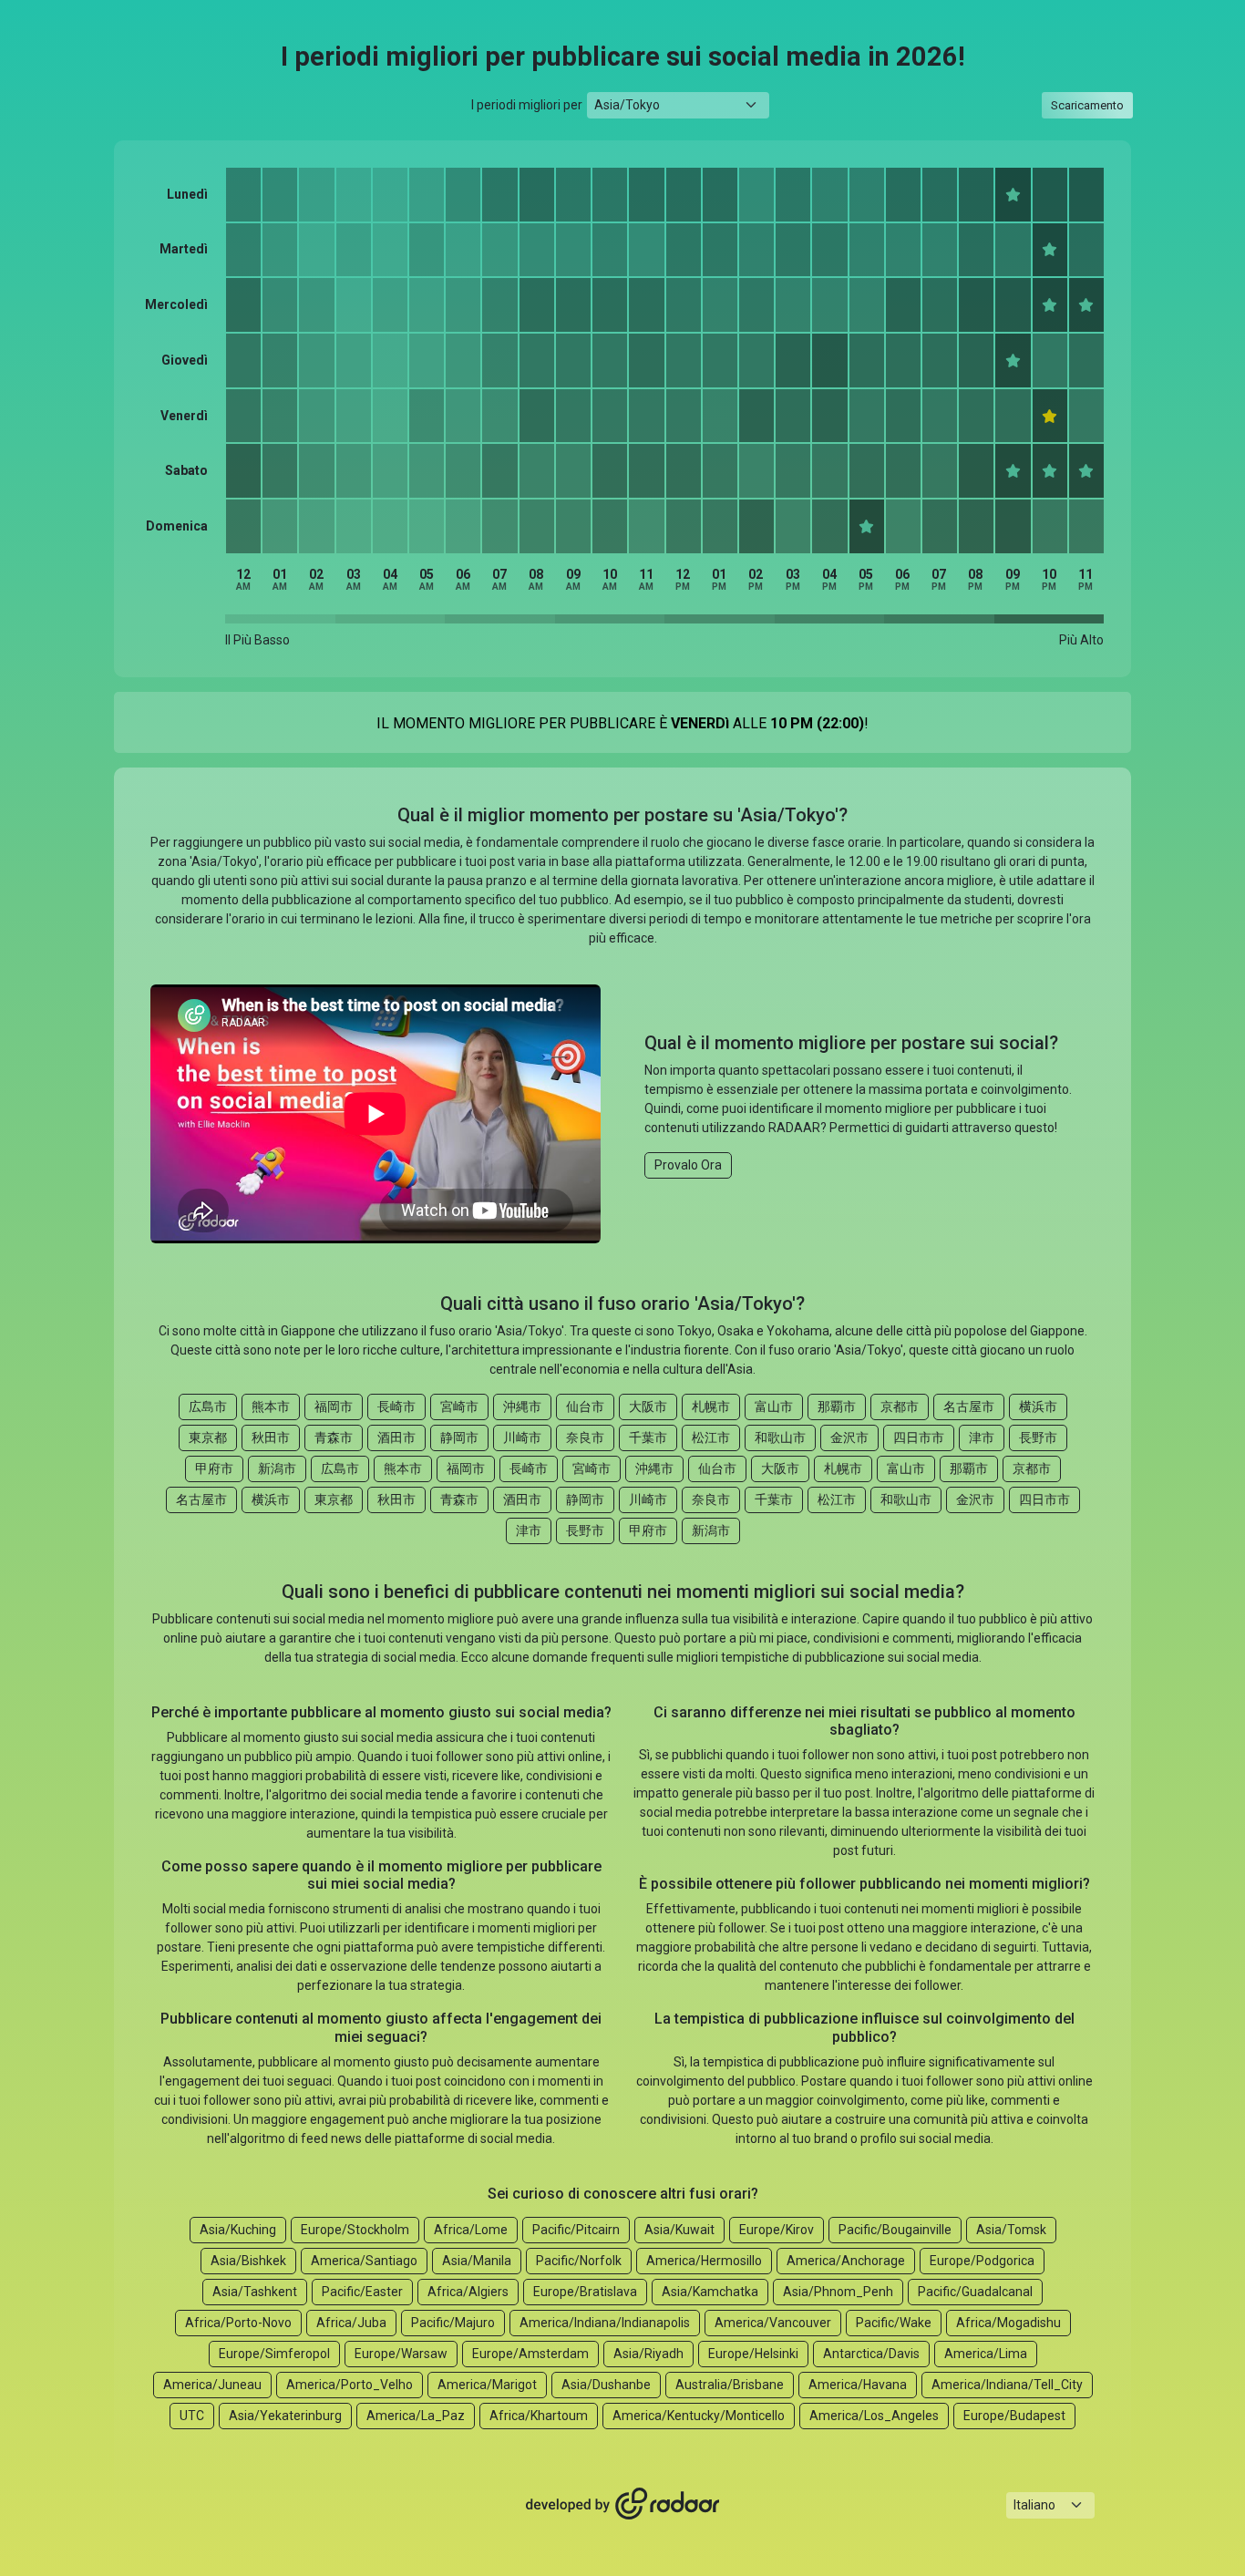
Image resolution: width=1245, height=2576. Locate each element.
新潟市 (277, 1468)
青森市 (334, 1437)
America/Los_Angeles (874, 2416)
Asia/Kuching (238, 2230)
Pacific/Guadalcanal (975, 2292)
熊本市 (271, 1406)
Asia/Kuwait (679, 2230)
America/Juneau (212, 2385)
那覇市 (837, 1406)
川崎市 (522, 1437)
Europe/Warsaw (401, 2354)
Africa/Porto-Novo (238, 2323)
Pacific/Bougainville (895, 2230)
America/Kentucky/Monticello (699, 2416)
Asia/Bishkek (248, 2261)
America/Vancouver (773, 2323)
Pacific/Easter (362, 2292)
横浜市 (1038, 1406)
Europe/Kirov (777, 2230)
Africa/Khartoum (539, 2416)
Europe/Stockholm (355, 2230)
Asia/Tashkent (255, 2292)
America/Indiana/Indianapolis (605, 2323)
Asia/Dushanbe (606, 2385)
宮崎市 (459, 1406)
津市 (982, 1437)
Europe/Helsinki (753, 2354)
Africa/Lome (471, 2230)
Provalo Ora (688, 1165)
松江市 (711, 1437)
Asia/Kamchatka (710, 2292)
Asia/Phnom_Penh (838, 2292)
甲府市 (214, 1468)
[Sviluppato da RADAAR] (622, 2504)
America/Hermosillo (704, 2261)
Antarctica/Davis (871, 2354)
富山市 (774, 1406)
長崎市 (396, 1406)
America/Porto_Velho (350, 2385)
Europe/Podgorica (982, 2261)
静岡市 (459, 1437)
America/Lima (986, 2354)
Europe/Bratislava (585, 2292)
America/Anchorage (846, 2261)
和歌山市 (780, 1437)
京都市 (900, 1406)
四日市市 (919, 1437)
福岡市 (334, 1406)
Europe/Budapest (1014, 2416)
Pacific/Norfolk (579, 2261)
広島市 (208, 1406)
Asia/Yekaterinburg (285, 2416)
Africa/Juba (351, 2323)
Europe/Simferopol (274, 2354)
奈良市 (585, 1437)
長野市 (1038, 1437)
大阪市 (648, 1406)
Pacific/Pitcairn (576, 2230)
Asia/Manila (477, 2261)
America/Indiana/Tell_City (1007, 2385)
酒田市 (396, 1437)
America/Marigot (487, 2385)
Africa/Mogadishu (1008, 2323)
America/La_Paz (416, 2416)
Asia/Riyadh (648, 2354)
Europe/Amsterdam (530, 2354)
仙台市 (585, 1406)
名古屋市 (969, 1406)
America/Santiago (364, 2261)
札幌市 (711, 1406)
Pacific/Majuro (453, 2323)
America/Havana (858, 2385)
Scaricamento (1087, 105)
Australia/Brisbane (730, 2385)
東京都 (208, 1437)
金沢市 (849, 1437)
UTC (192, 2416)
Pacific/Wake (894, 2323)
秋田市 (271, 1437)
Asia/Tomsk (1011, 2230)
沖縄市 (522, 1406)
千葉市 (648, 1437)
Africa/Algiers (468, 2292)
